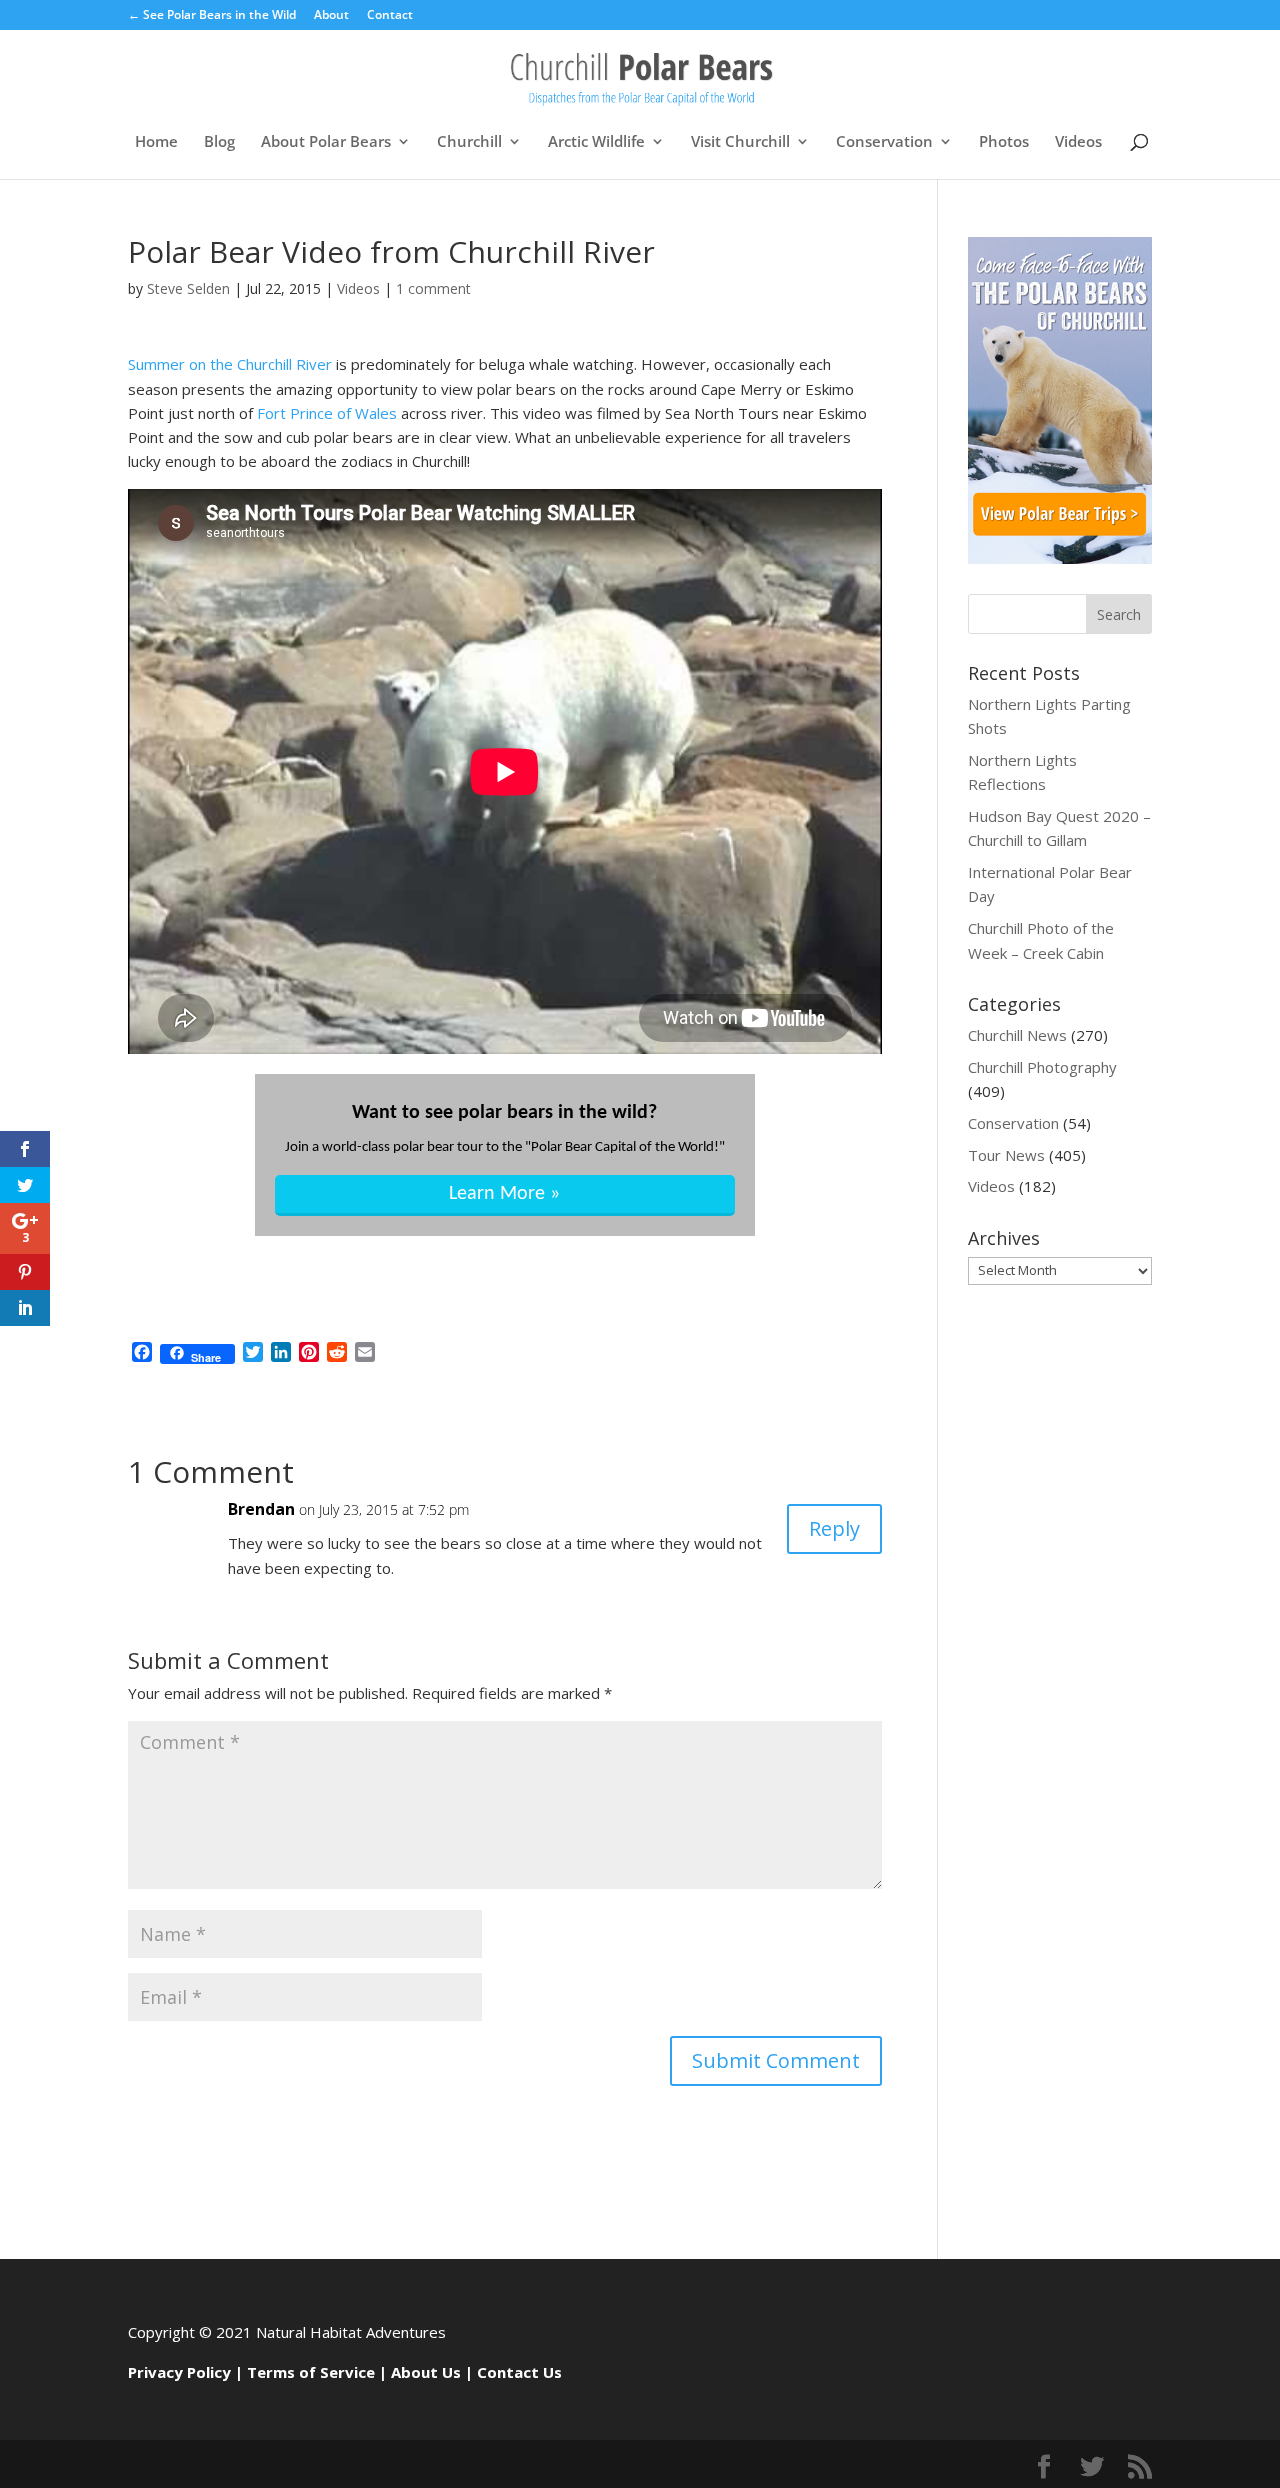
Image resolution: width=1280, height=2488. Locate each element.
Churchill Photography (1042, 1067)
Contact (390, 16)
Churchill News (1017, 1035)
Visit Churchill (740, 142)
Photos (1004, 142)
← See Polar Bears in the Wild (212, 16)
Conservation (884, 142)
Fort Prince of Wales (327, 413)
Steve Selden (188, 288)
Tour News (1006, 1155)
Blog (219, 142)
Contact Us (519, 2372)
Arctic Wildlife (596, 142)
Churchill (469, 142)
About (331, 16)
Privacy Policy (179, 2372)
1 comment (433, 288)
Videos (1078, 142)
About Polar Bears (326, 142)
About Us (426, 2372)
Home (156, 142)
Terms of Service (311, 2372)
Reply (834, 1528)
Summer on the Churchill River (230, 364)
